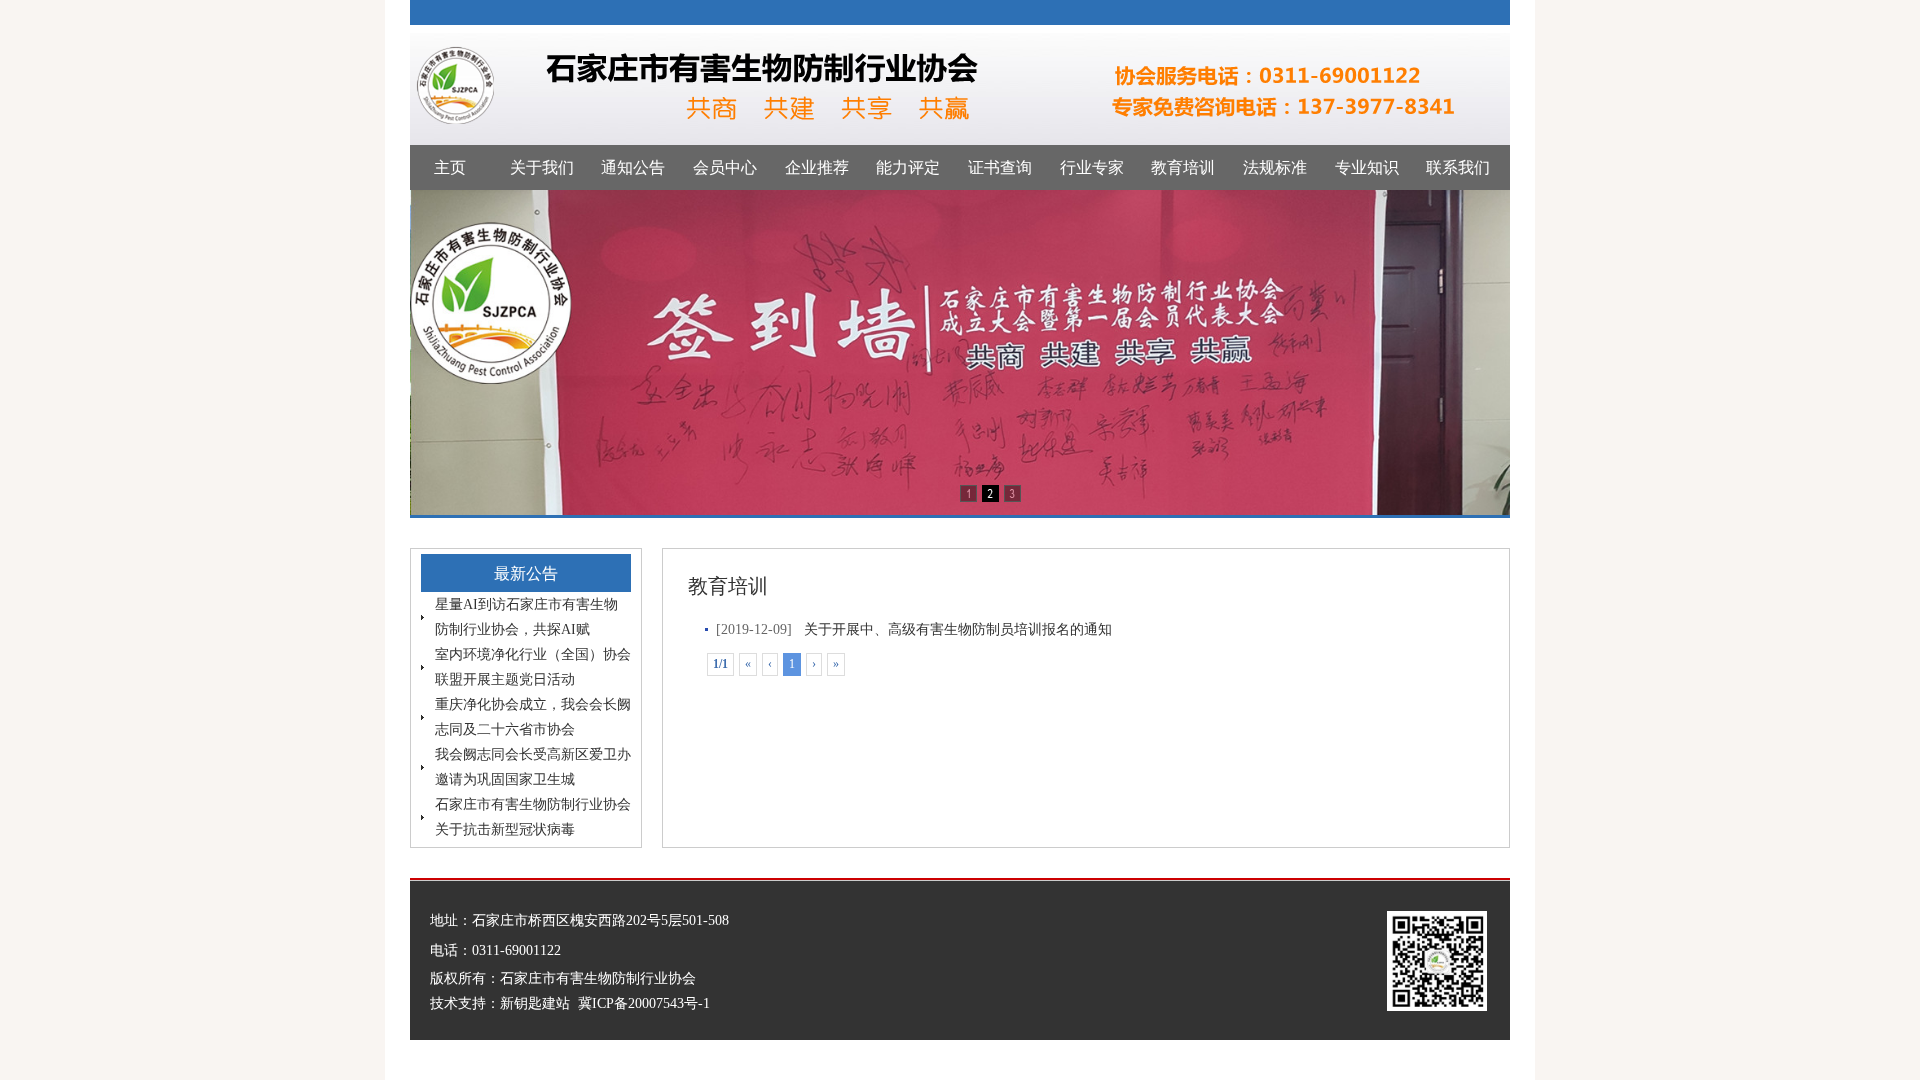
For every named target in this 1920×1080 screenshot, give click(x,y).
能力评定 (908, 167)
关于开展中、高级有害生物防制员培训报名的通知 (958, 629)
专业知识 (1367, 167)
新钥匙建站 (535, 1003)
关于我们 (542, 167)
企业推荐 (817, 167)
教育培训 (1183, 167)
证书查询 (1000, 167)
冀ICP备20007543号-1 (644, 1003)
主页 (450, 167)
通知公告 (633, 167)
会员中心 (725, 167)
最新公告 (526, 573)
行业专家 (1092, 167)
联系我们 (1458, 167)
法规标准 (1275, 167)
